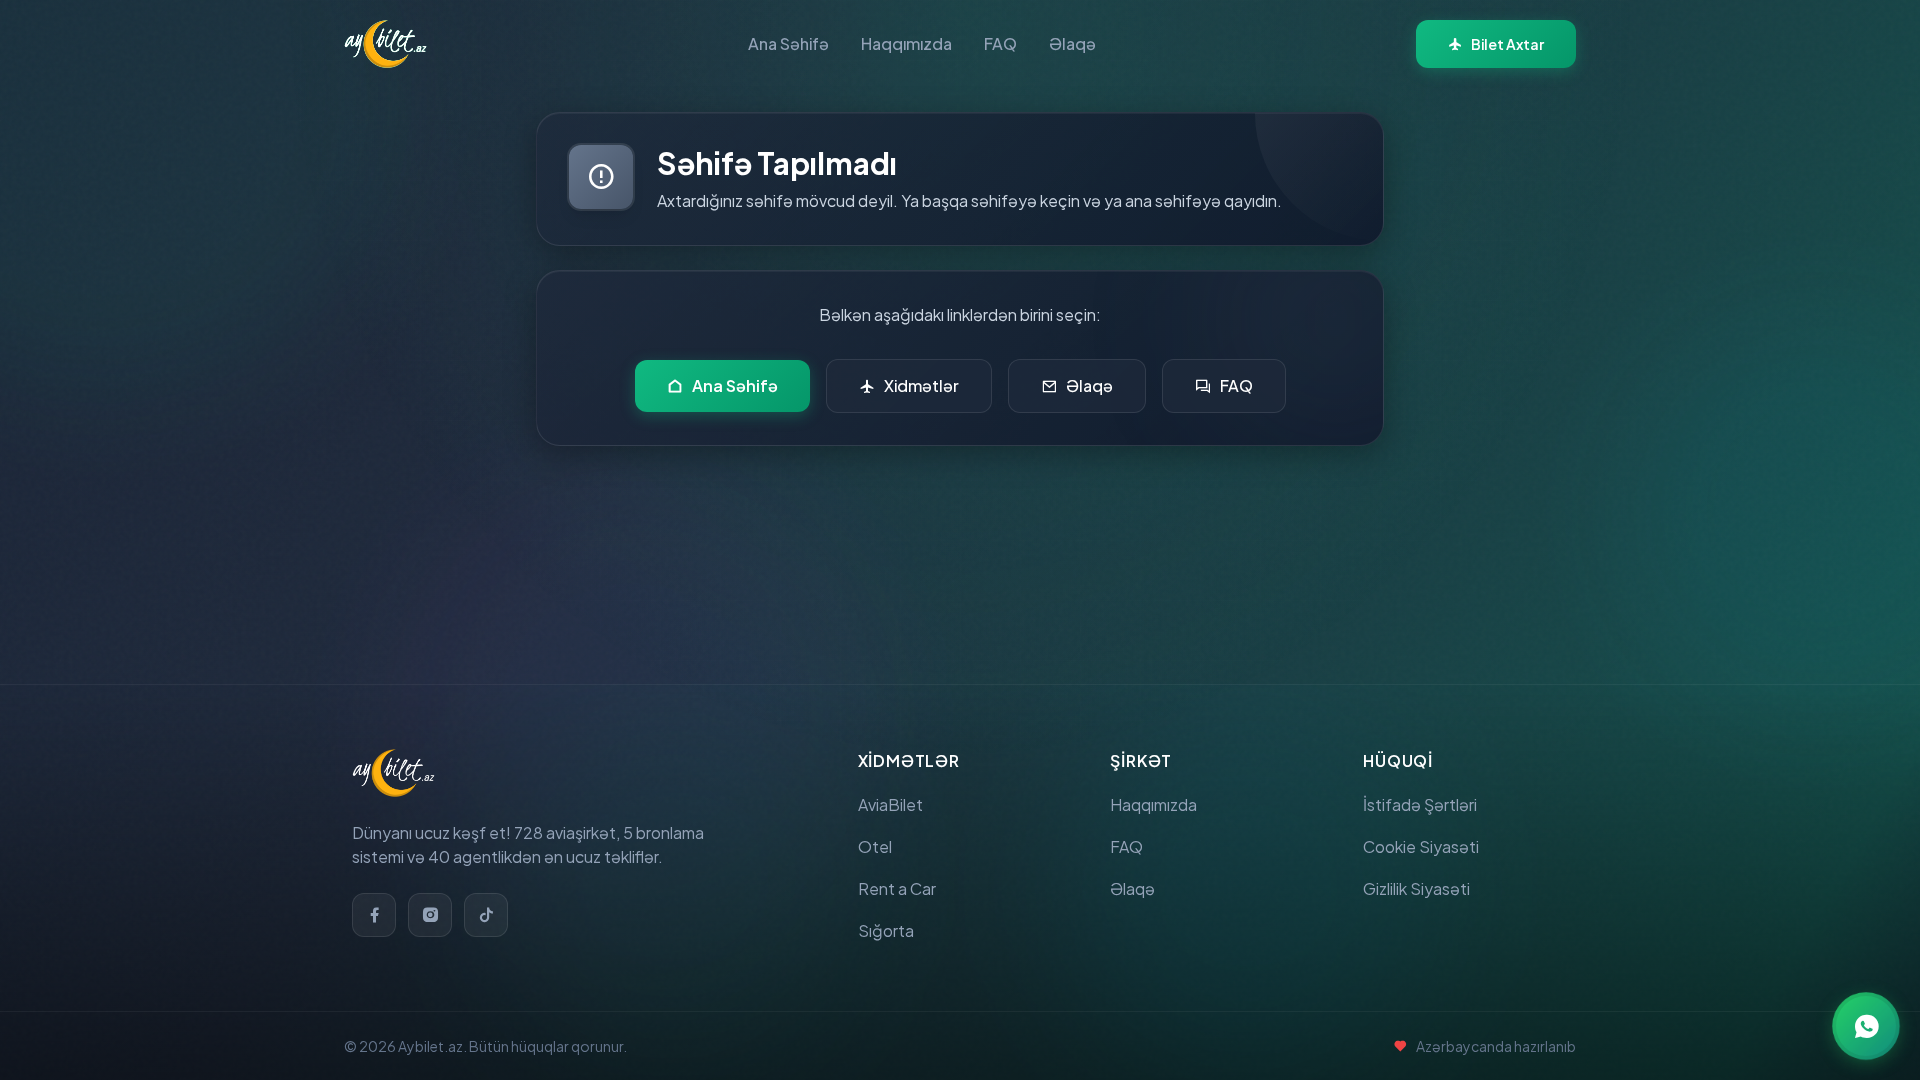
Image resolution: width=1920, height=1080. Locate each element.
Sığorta (886, 930)
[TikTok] (486, 915)
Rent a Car (897, 888)
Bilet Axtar (1507, 44)
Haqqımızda (906, 43)
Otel (875, 846)
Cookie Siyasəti (1421, 846)
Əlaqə (1072, 43)
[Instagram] (430, 915)
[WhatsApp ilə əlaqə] (1866, 1026)
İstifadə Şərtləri (1420, 804)
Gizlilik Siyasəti (1416, 888)
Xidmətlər (921, 385)
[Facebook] (374, 915)
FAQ (1000, 43)
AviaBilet (890, 804)
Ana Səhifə (788, 43)
